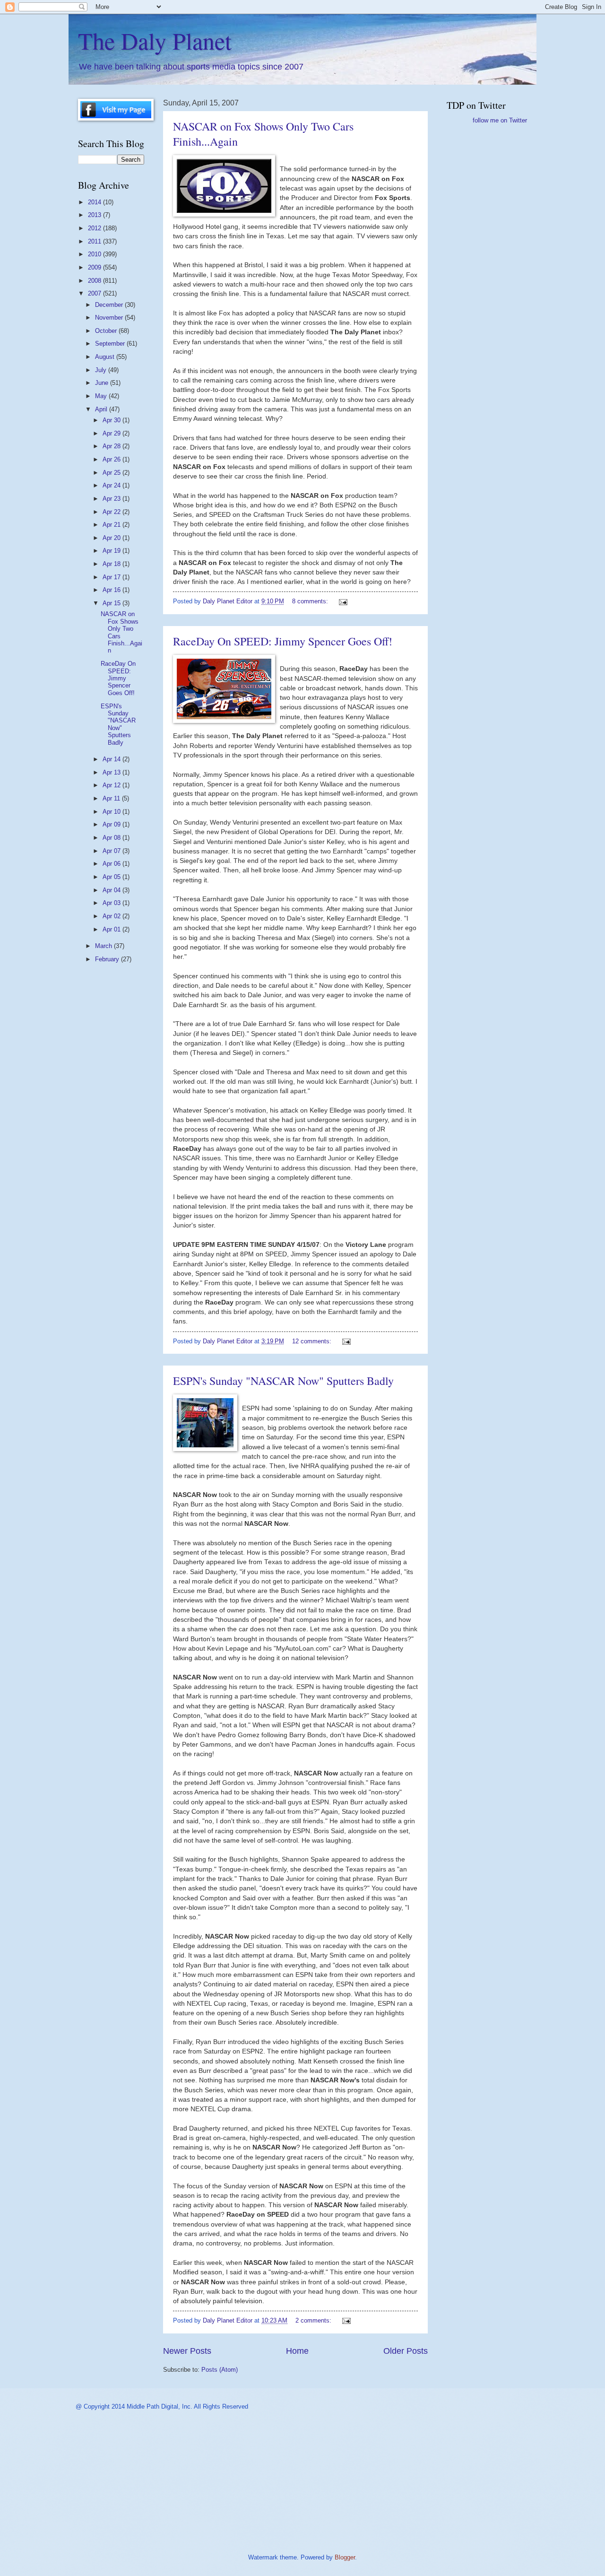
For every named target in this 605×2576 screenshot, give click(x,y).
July (102, 370)
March (104, 946)
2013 (95, 215)
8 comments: (311, 601)
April (102, 409)
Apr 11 (112, 798)
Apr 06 (112, 864)
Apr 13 (112, 772)
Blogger (345, 2557)
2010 (95, 254)
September (111, 344)
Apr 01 (112, 929)
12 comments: (313, 1341)
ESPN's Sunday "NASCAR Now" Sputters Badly (283, 1381)
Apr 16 (112, 590)
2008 (95, 281)
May (102, 396)
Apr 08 (112, 838)
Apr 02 (112, 916)
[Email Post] (343, 601)
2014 (95, 202)
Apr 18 (112, 564)
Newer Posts (187, 2351)
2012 (95, 228)
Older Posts (406, 2351)
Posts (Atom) (220, 2370)
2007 (95, 293)
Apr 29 (112, 433)
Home (297, 2351)
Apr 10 (112, 812)
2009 (95, 267)
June (103, 383)
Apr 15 (112, 603)
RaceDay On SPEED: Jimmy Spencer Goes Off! (283, 641)
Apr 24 (112, 485)
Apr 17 (112, 577)
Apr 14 (112, 759)
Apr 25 (112, 473)
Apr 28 (112, 446)
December (110, 305)
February (108, 959)
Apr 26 (112, 459)
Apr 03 (112, 903)
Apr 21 (112, 525)
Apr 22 (112, 512)
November (110, 318)
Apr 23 (112, 499)
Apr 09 (112, 824)
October (107, 331)
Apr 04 (112, 890)
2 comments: (314, 2320)
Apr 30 (112, 420)
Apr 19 (112, 551)
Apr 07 (112, 851)
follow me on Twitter (500, 120)
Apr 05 (112, 877)
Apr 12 (112, 785)
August (106, 357)
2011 (95, 241)
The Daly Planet (155, 40)
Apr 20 (112, 538)
